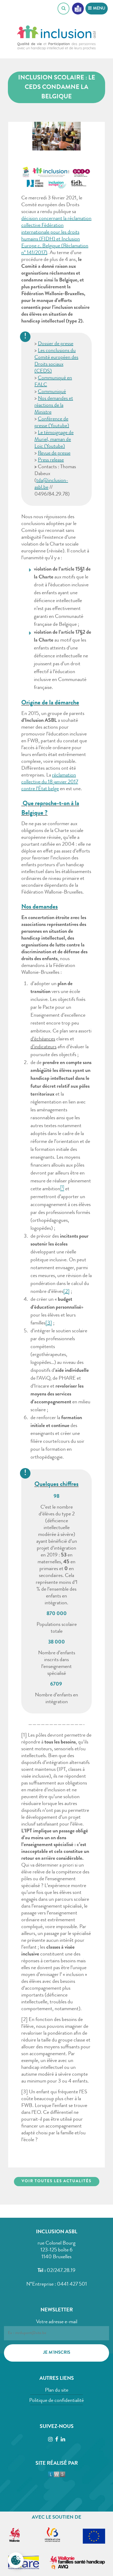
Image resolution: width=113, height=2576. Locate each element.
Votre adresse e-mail (57, 2322)
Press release (51, 460)
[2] (66, 1292)
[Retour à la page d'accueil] (56, 40)
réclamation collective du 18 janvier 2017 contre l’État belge (50, 782)
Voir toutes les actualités (56, 2182)
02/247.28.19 (61, 2271)
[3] (49, 1323)
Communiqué (52, 392)
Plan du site (57, 2391)
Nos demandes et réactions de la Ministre (54, 406)
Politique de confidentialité (56, 2401)
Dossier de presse (56, 344)
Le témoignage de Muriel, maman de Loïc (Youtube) (54, 440)
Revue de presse (54, 453)
